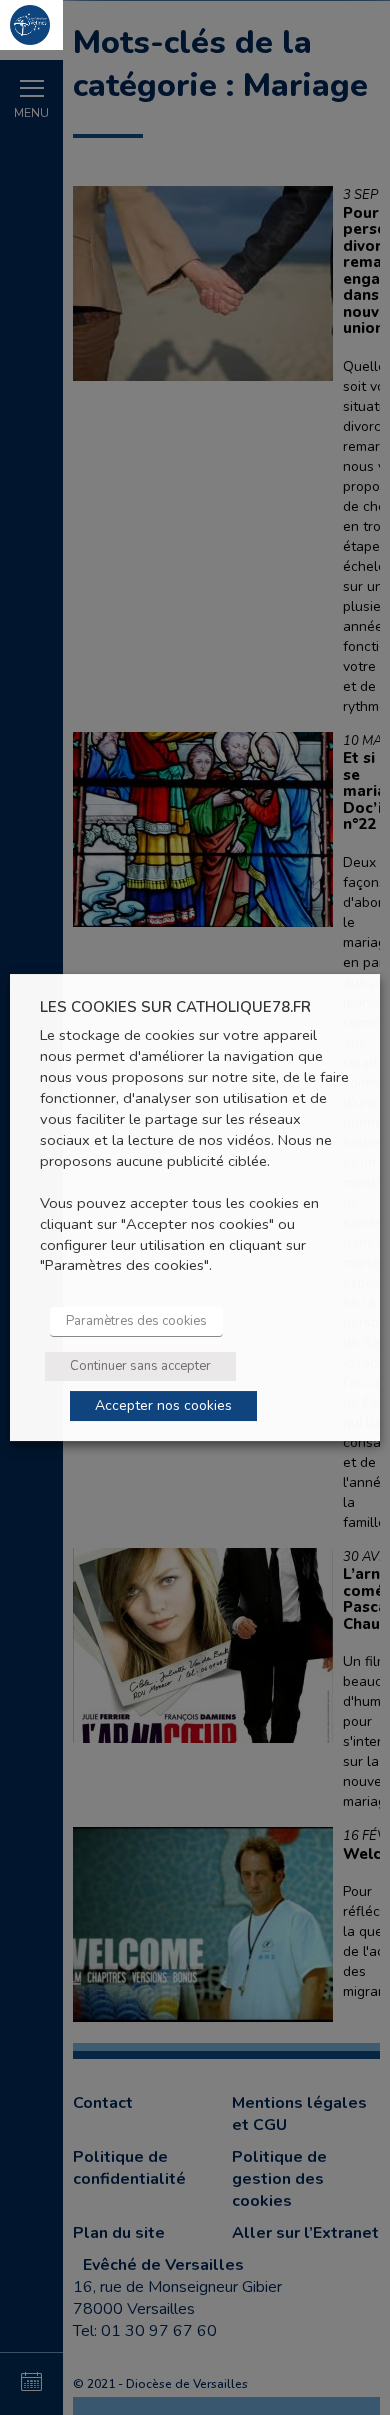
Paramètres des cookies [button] (136, 1321)
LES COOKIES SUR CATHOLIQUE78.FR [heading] (175, 1007)
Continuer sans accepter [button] (140, 1366)
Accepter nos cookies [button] (163, 1405)
